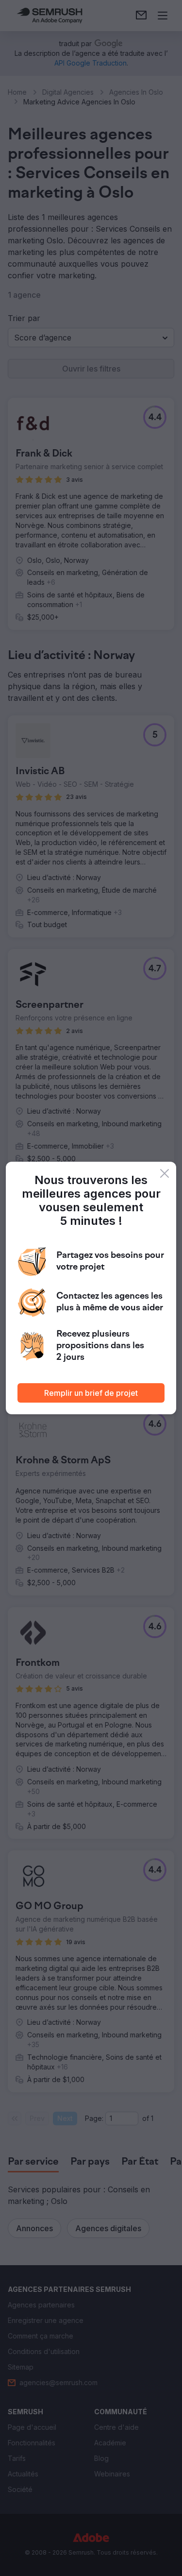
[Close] (165, 1173)
